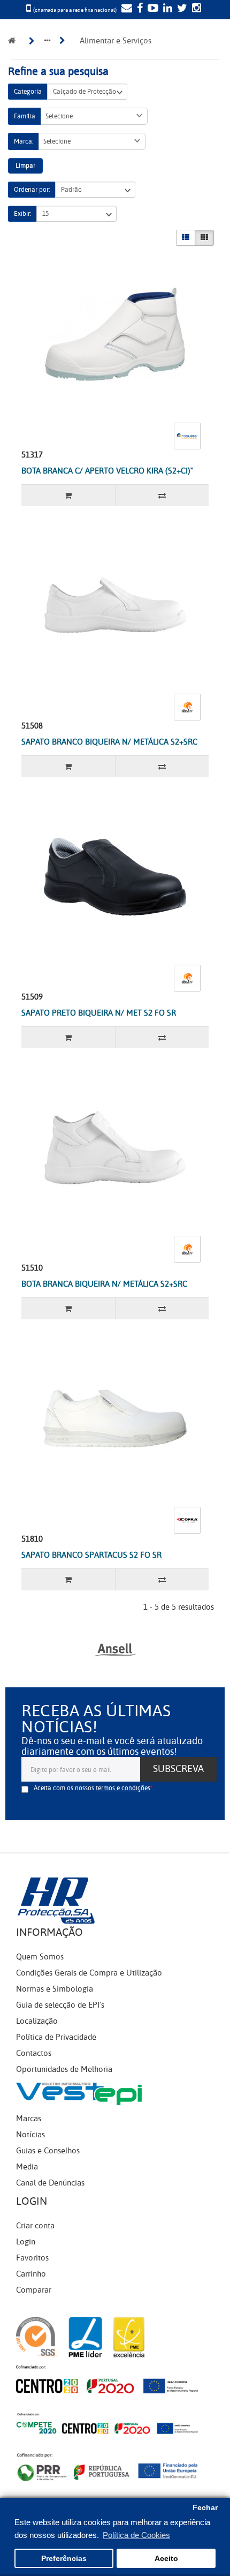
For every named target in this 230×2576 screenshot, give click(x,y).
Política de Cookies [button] (136, 2535)
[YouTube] (152, 9)
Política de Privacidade (56, 2037)
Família (25, 116)
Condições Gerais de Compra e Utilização (89, 1973)
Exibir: (22, 214)
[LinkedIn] (166, 9)
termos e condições (123, 1788)
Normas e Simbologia (55, 1989)
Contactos (34, 2053)
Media (27, 2167)
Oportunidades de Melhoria (64, 2069)
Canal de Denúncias (50, 2183)
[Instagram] (195, 9)
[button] (94, 116)
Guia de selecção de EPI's (60, 2005)
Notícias (30, 2135)
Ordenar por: (32, 190)
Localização (37, 2021)
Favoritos (32, 2258)
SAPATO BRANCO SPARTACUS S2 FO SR (91, 1555)
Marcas (29, 2119)
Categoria (28, 92)
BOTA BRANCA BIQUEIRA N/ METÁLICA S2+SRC (104, 1284)
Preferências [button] (64, 2559)
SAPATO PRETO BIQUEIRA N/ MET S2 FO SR (99, 1013)
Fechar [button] (205, 2508)
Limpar (25, 166)
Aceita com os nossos (92, 1788)
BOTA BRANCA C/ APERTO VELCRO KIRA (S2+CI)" (107, 471)
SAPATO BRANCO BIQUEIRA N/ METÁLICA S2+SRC (109, 742)
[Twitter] (181, 9)
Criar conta (35, 2226)
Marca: (24, 141)
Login (26, 2242)
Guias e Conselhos (48, 2151)
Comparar (34, 2290)
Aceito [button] (166, 2559)
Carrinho (31, 2274)
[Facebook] (139, 9)
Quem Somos (40, 1957)
